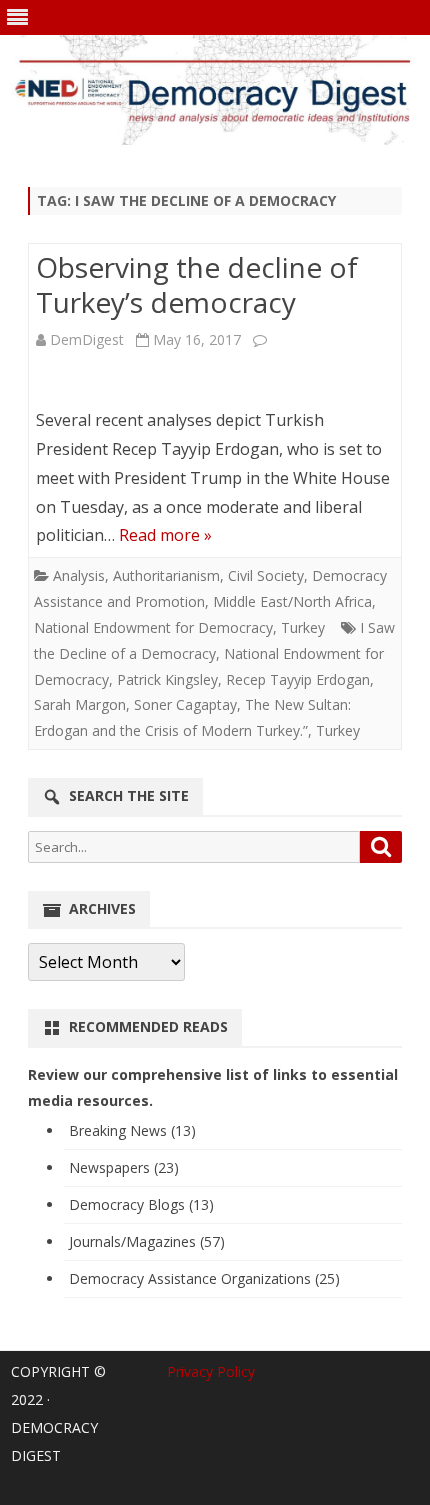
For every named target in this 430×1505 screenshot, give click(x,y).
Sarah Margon (80, 704)
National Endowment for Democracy (153, 627)
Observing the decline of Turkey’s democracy (197, 285)
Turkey (303, 627)
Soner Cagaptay (185, 704)
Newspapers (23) (124, 1167)
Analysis (79, 575)
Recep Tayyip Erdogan (298, 679)
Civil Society (266, 575)
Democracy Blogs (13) (141, 1204)
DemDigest (87, 339)
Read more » (165, 535)
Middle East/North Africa (292, 601)
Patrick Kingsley (167, 679)
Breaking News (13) (132, 1130)
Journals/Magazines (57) (147, 1241)
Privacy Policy (211, 1371)
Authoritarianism (166, 575)
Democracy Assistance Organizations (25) (204, 1278)
